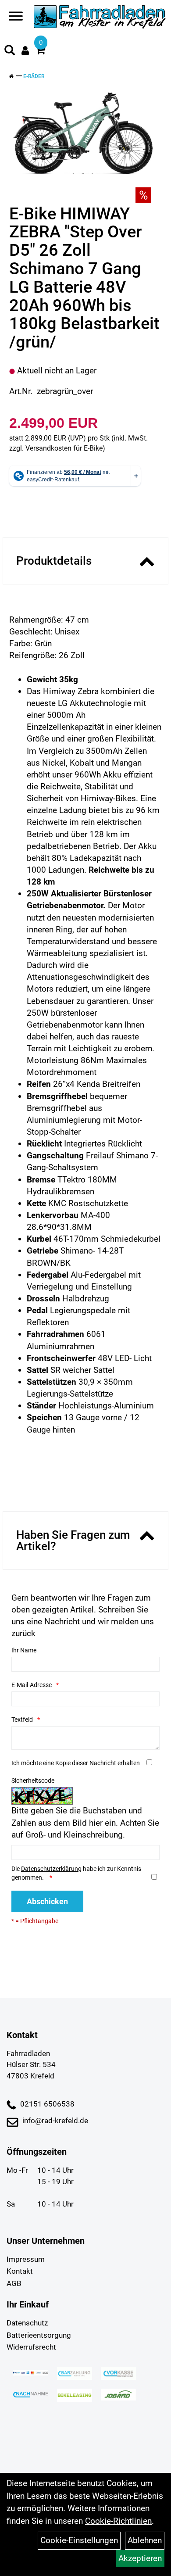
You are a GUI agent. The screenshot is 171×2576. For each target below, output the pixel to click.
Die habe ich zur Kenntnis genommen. (76, 1873)
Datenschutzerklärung (51, 1869)
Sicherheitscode (33, 1781)
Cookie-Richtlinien (118, 2521)
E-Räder (34, 76)
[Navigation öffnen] (16, 18)
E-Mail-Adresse (32, 1685)
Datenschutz (27, 2323)
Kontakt (20, 2271)
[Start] (11, 76)
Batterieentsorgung (39, 2335)
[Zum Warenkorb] (40, 51)
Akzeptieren (140, 2558)
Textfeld (22, 1720)
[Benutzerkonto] (25, 51)
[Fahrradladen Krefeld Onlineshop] (100, 18)
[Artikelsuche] (10, 51)
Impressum (26, 2259)
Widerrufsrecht (31, 2347)
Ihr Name (24, 1650)
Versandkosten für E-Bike (64, 448)
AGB (14, 2283)
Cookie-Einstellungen (79, 2540)
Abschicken (47, 1901)
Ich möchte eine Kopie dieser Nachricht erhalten (76, 1763)
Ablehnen (145, 2540)
